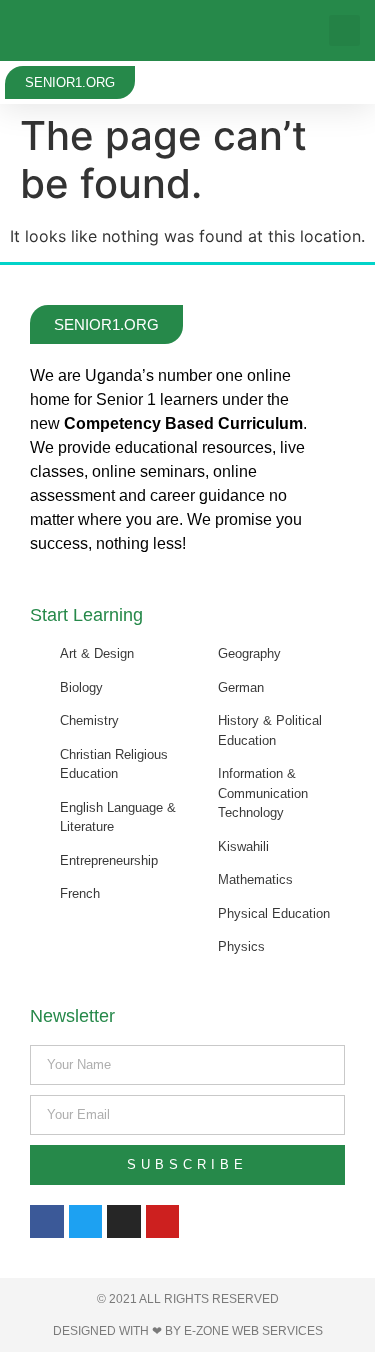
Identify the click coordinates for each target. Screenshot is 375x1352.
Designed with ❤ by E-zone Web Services (188, 1331)
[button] (344, 30)
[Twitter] (86, 1222)
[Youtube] (163, 1222)
